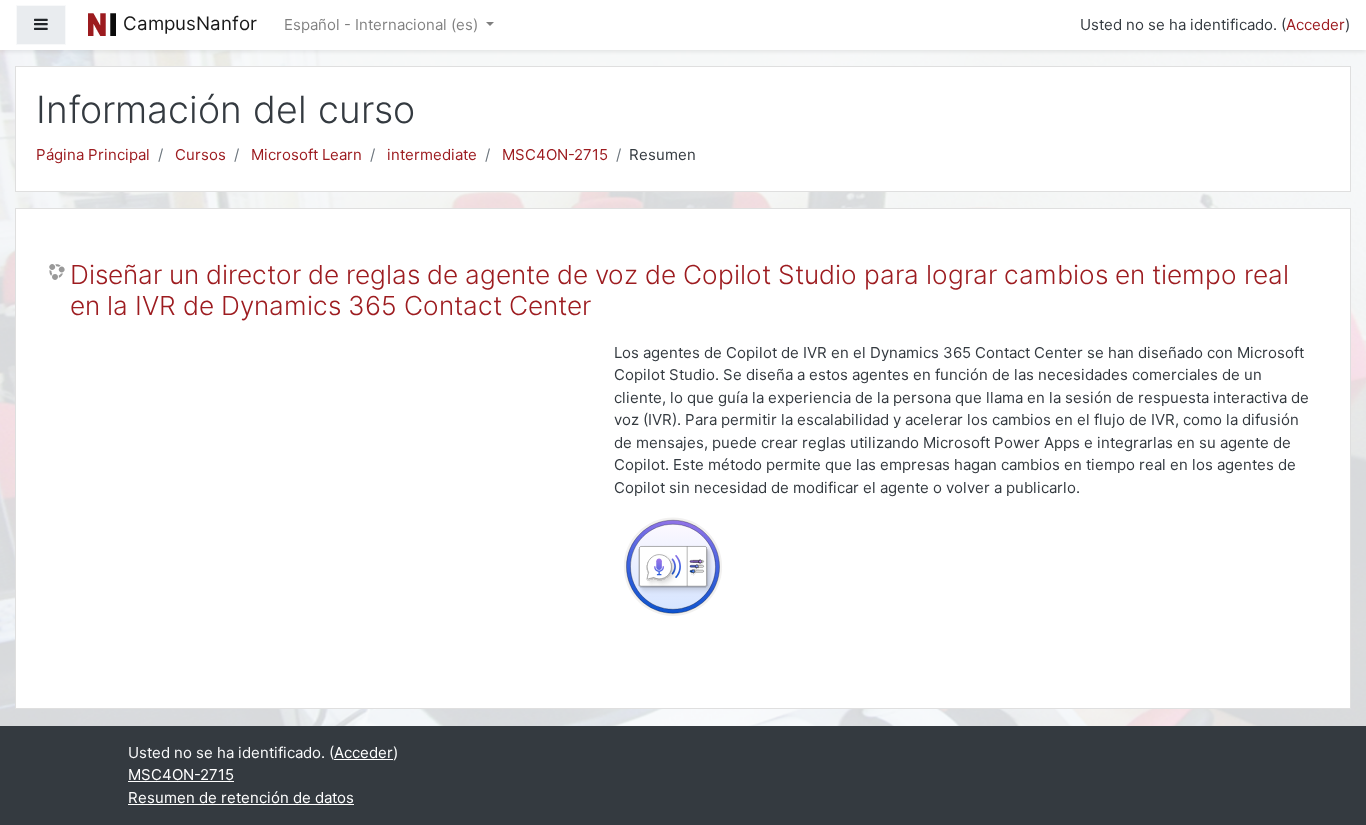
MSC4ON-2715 (555, 154)
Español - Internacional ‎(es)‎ (383, 24)
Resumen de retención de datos (241, 797)
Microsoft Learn (306, 154)
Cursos (200, 154)
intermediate (432, 154)
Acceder (1315, 24)
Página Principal (93, 154)
